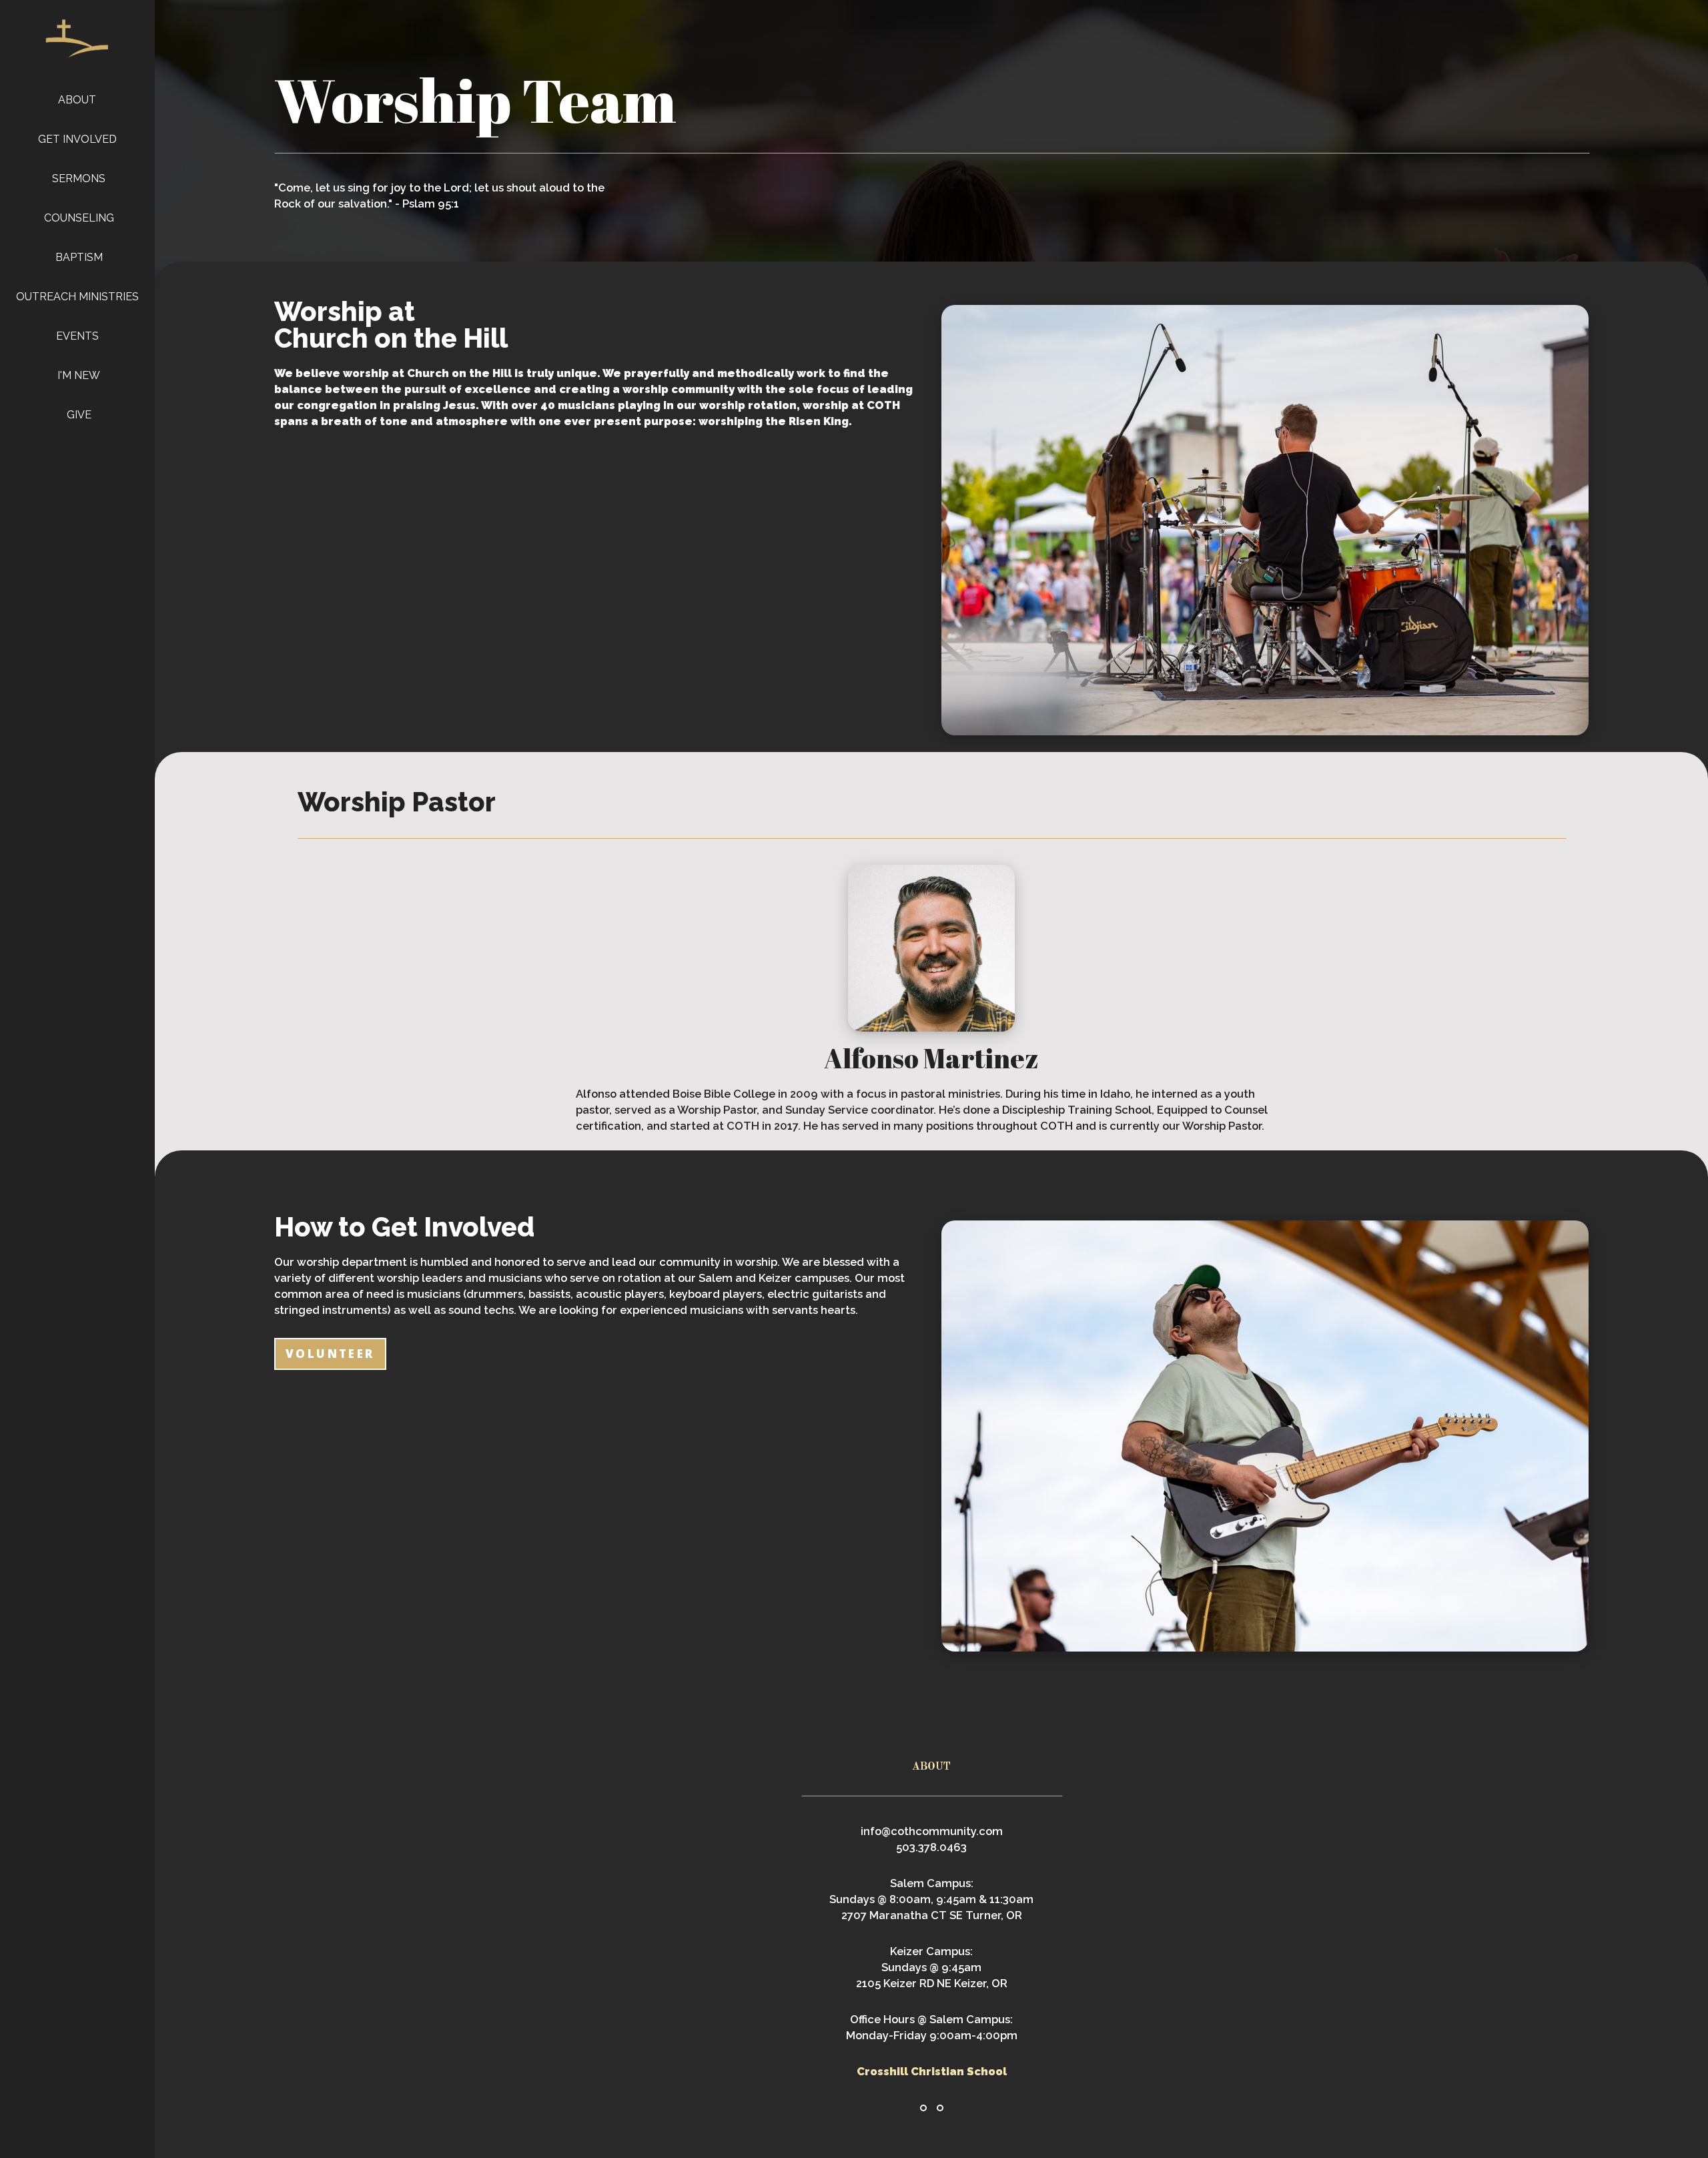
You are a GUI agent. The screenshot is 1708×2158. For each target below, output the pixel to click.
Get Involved (79, 139)
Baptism (79, 257)
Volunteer (330, 1354)
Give (79, 415)
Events (79, 336)
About (78, 100)
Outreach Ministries (79, 297)
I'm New (79, 375)
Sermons (79, 178)
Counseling (79, 218)
